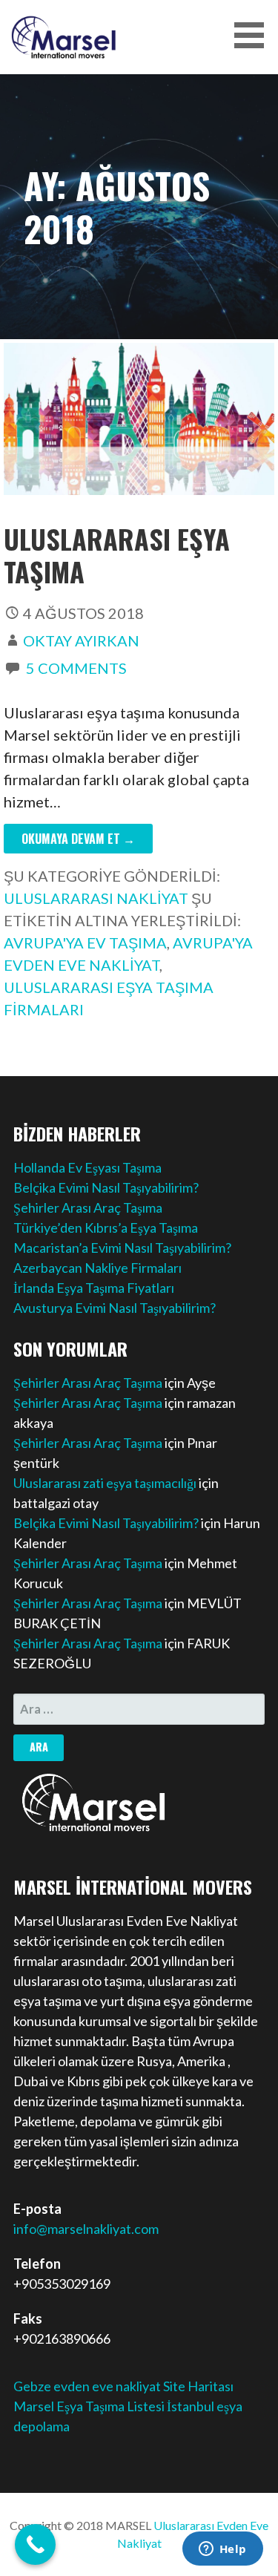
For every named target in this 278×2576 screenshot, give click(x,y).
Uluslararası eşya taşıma (117, 554)
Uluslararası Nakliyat (96, 898)
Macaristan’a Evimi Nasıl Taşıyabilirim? (122, 1248)
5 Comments (76, 668)
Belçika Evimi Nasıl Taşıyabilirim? (106, 1187)
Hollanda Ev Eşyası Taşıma (87, 1167)
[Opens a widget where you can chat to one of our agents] (222, 2550)
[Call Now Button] (35, 2544)
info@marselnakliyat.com (86, 2229)
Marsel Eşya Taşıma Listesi (90, 2406)
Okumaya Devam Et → (78, 839)
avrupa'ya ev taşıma (85, 943)
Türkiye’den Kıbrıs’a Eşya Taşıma (106, 1228)
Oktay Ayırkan (81, 640)
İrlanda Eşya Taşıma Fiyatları (94, 1288)
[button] (254, 35)
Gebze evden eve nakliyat (87, 2386)
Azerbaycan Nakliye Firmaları (97, 1268)
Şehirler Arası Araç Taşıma (88, 1207)
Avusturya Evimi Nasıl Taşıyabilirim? (115, 1308)
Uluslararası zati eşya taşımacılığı (105, 1483)
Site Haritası (198, 2386)
